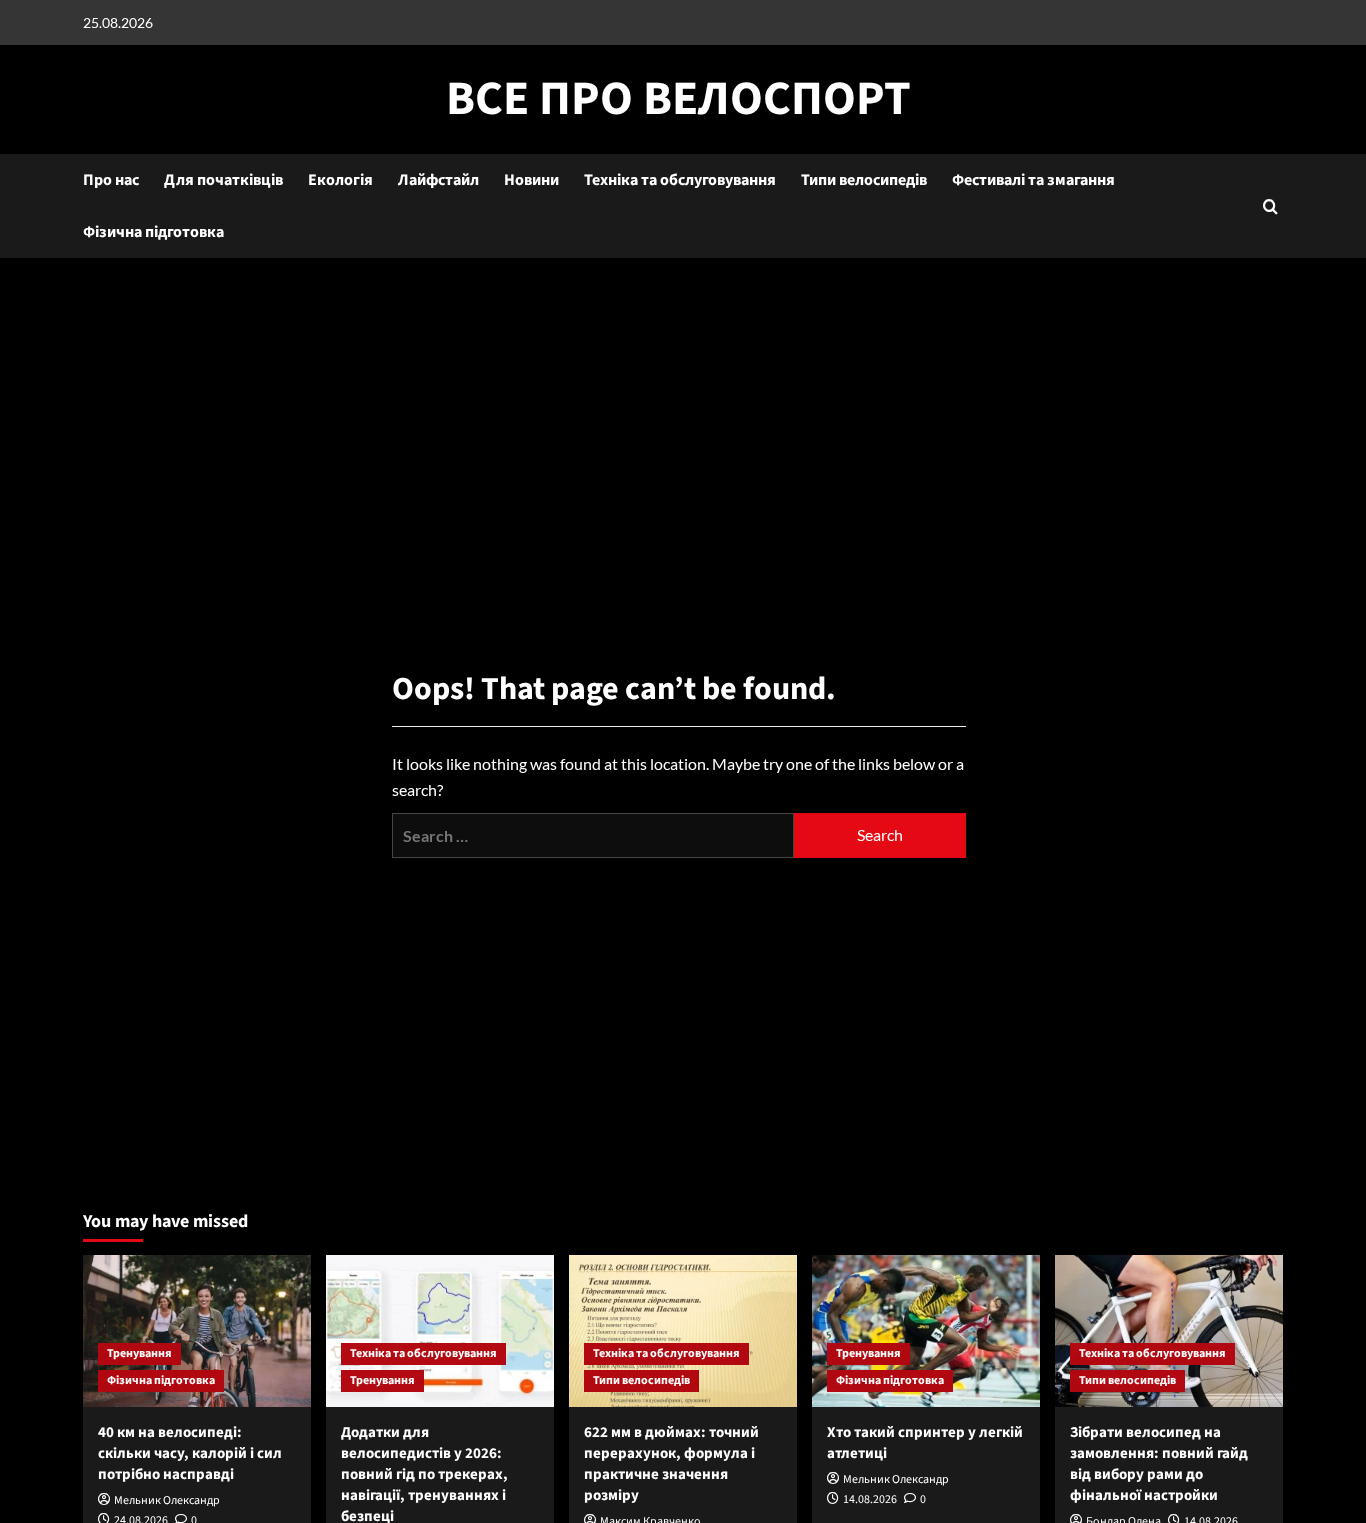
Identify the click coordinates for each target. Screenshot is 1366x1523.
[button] (1270, 206)
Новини (531, 180)
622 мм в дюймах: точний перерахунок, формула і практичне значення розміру (671, 1464)
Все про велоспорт (678, 99)
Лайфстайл (438, 180)
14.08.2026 (870, 1499)
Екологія (340, 180)
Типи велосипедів (864, 180)
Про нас (111, 180)
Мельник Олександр (167, 1500)
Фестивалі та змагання (1033, 180)
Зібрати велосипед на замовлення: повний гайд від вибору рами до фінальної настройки (1159, 1464)
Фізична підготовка (153, 232)
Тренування (139, 1353)
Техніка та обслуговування (680, 180)
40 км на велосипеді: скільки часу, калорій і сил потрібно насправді (190, 1453)
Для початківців (223, 180)
